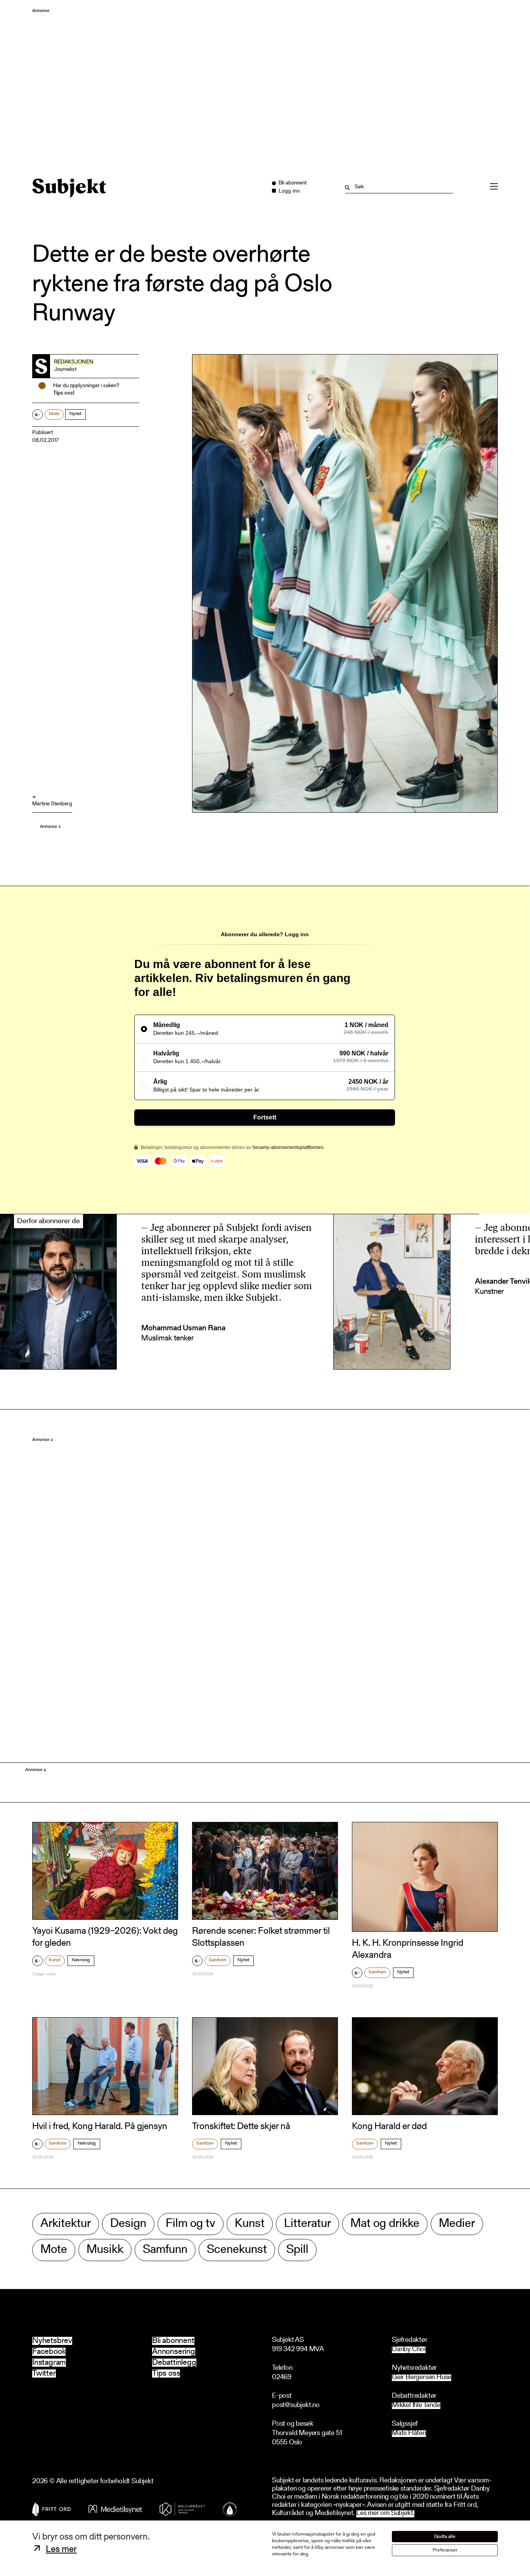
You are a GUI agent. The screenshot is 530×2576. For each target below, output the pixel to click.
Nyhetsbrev (52, 2341)
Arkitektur (66, 2224)
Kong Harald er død (389, 2127)
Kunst (55, 1960)
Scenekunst (237, 2250)
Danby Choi (409, 2350)
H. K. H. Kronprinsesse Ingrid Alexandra (408, 1949)
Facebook (49, 2352)
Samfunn (217, 1960)
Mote (54, 414)
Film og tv (191, 2224)
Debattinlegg (174, 2363)
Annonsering (174, 2352)
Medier (457, 2224)
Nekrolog (81, 1960)
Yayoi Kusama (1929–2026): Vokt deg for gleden (105, 1937)
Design (128, 2224)
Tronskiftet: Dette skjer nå (241, 2127)
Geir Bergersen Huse (422, 2378)
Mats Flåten (409, 2434)
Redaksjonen (74, 362)
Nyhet (75, 414)
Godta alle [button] (445, 2537)
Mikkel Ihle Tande (416, 2406)
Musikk (105, 2250)
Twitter (44, 2374)
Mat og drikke (385, 2224)
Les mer (61, 2550)
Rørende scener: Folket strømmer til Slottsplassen (261, 1937)
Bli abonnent (173, 2341)
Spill (297, 2250)
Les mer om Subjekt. (385, 2514)
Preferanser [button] (445, 2550)
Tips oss (166, 2374)
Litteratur (307, 2224)
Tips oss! (64, 393)
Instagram (49, 2363)
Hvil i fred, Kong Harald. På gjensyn (100, 2127)
